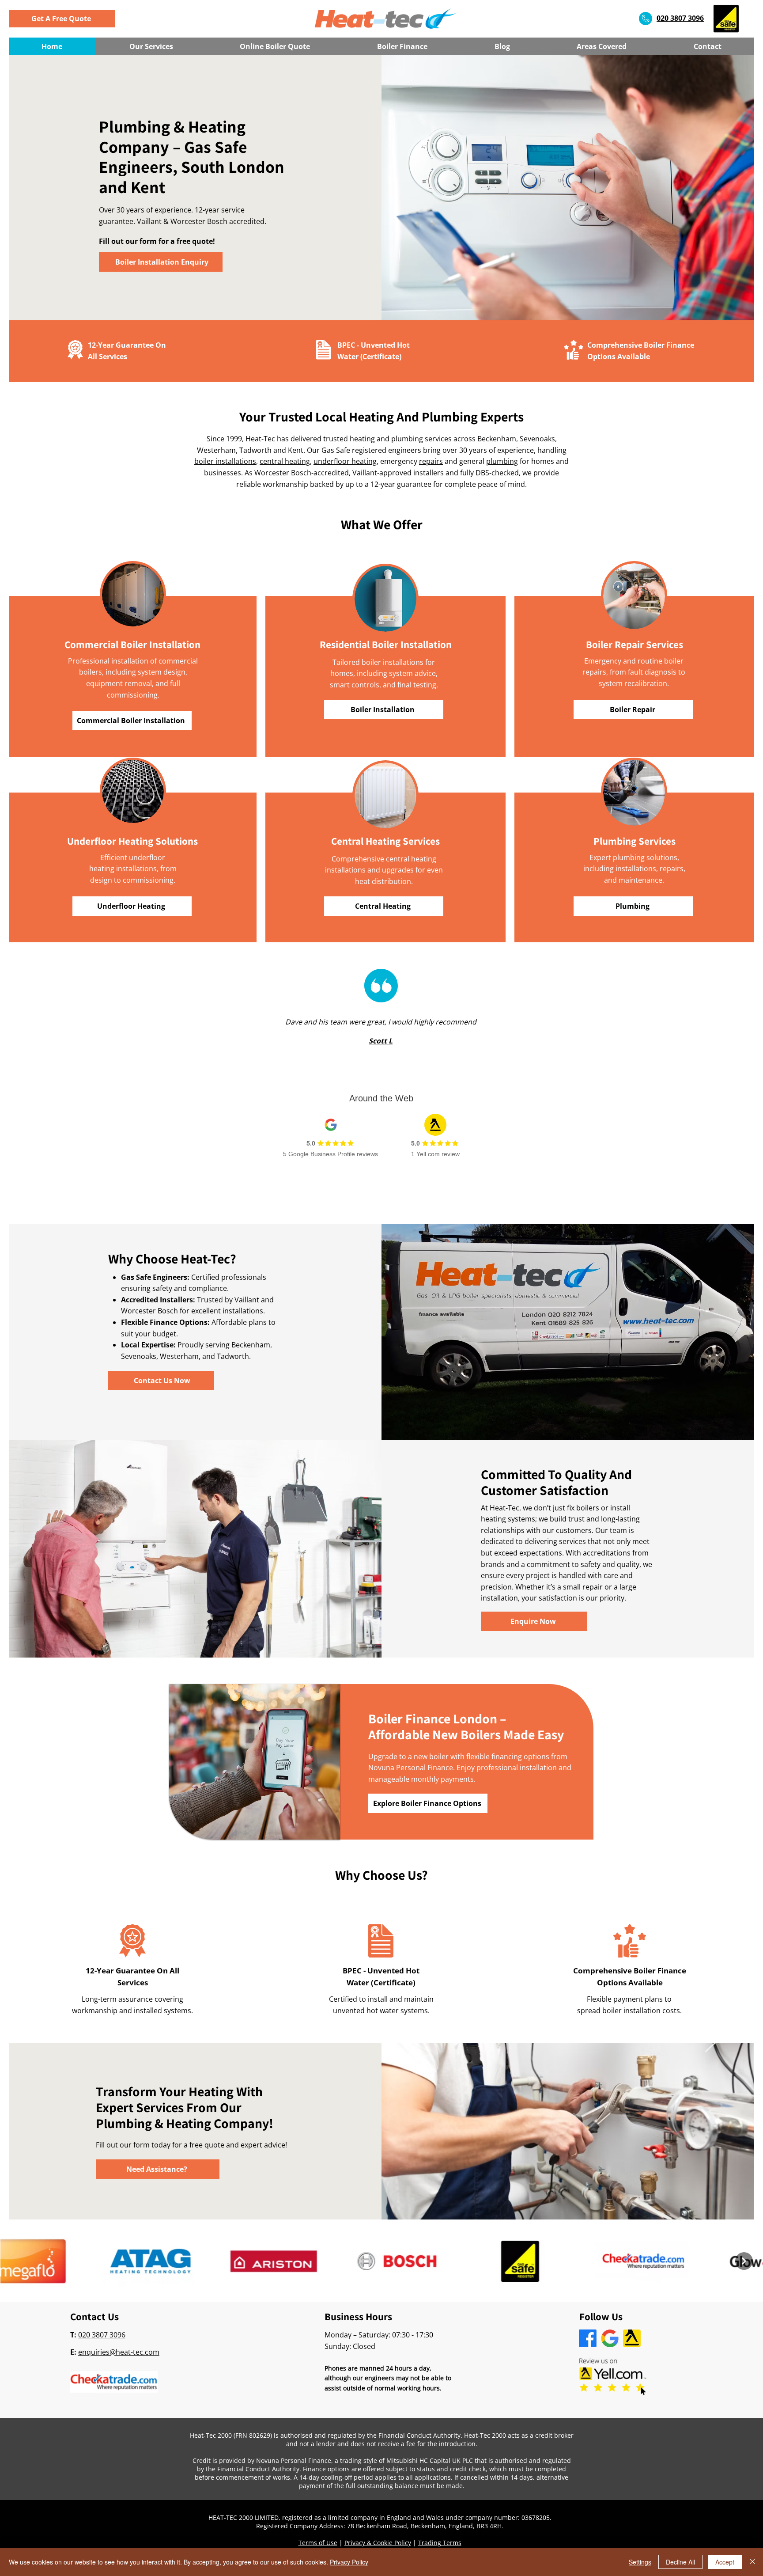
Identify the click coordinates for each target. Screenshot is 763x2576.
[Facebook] (588, 2338)
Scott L (381, 1041)
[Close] (752, 2562)
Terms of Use (318, 2543)
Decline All (680, 2562)
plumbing (502, 461)
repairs (431, 461)
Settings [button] (640, 2562)
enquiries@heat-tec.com (119, 2352)
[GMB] (610, 2338)
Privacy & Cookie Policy (378, 2543)
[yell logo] (632, 2338)
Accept (725, 2562)
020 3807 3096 (102, 2335)
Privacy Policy (349, 2562)
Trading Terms (440, 2543)
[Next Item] (744, 2261)
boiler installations (225, 461)
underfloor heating (345, 461)
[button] (62, 19)
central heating (285, 461)
